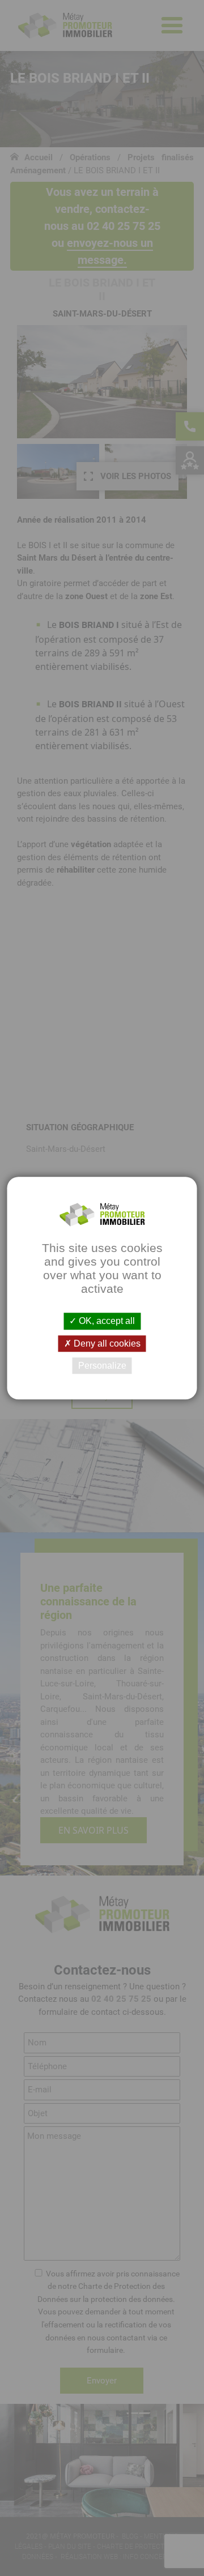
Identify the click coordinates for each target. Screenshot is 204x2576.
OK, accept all (106, 1321)
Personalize (102, 1366)
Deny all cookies (106, 1343)
